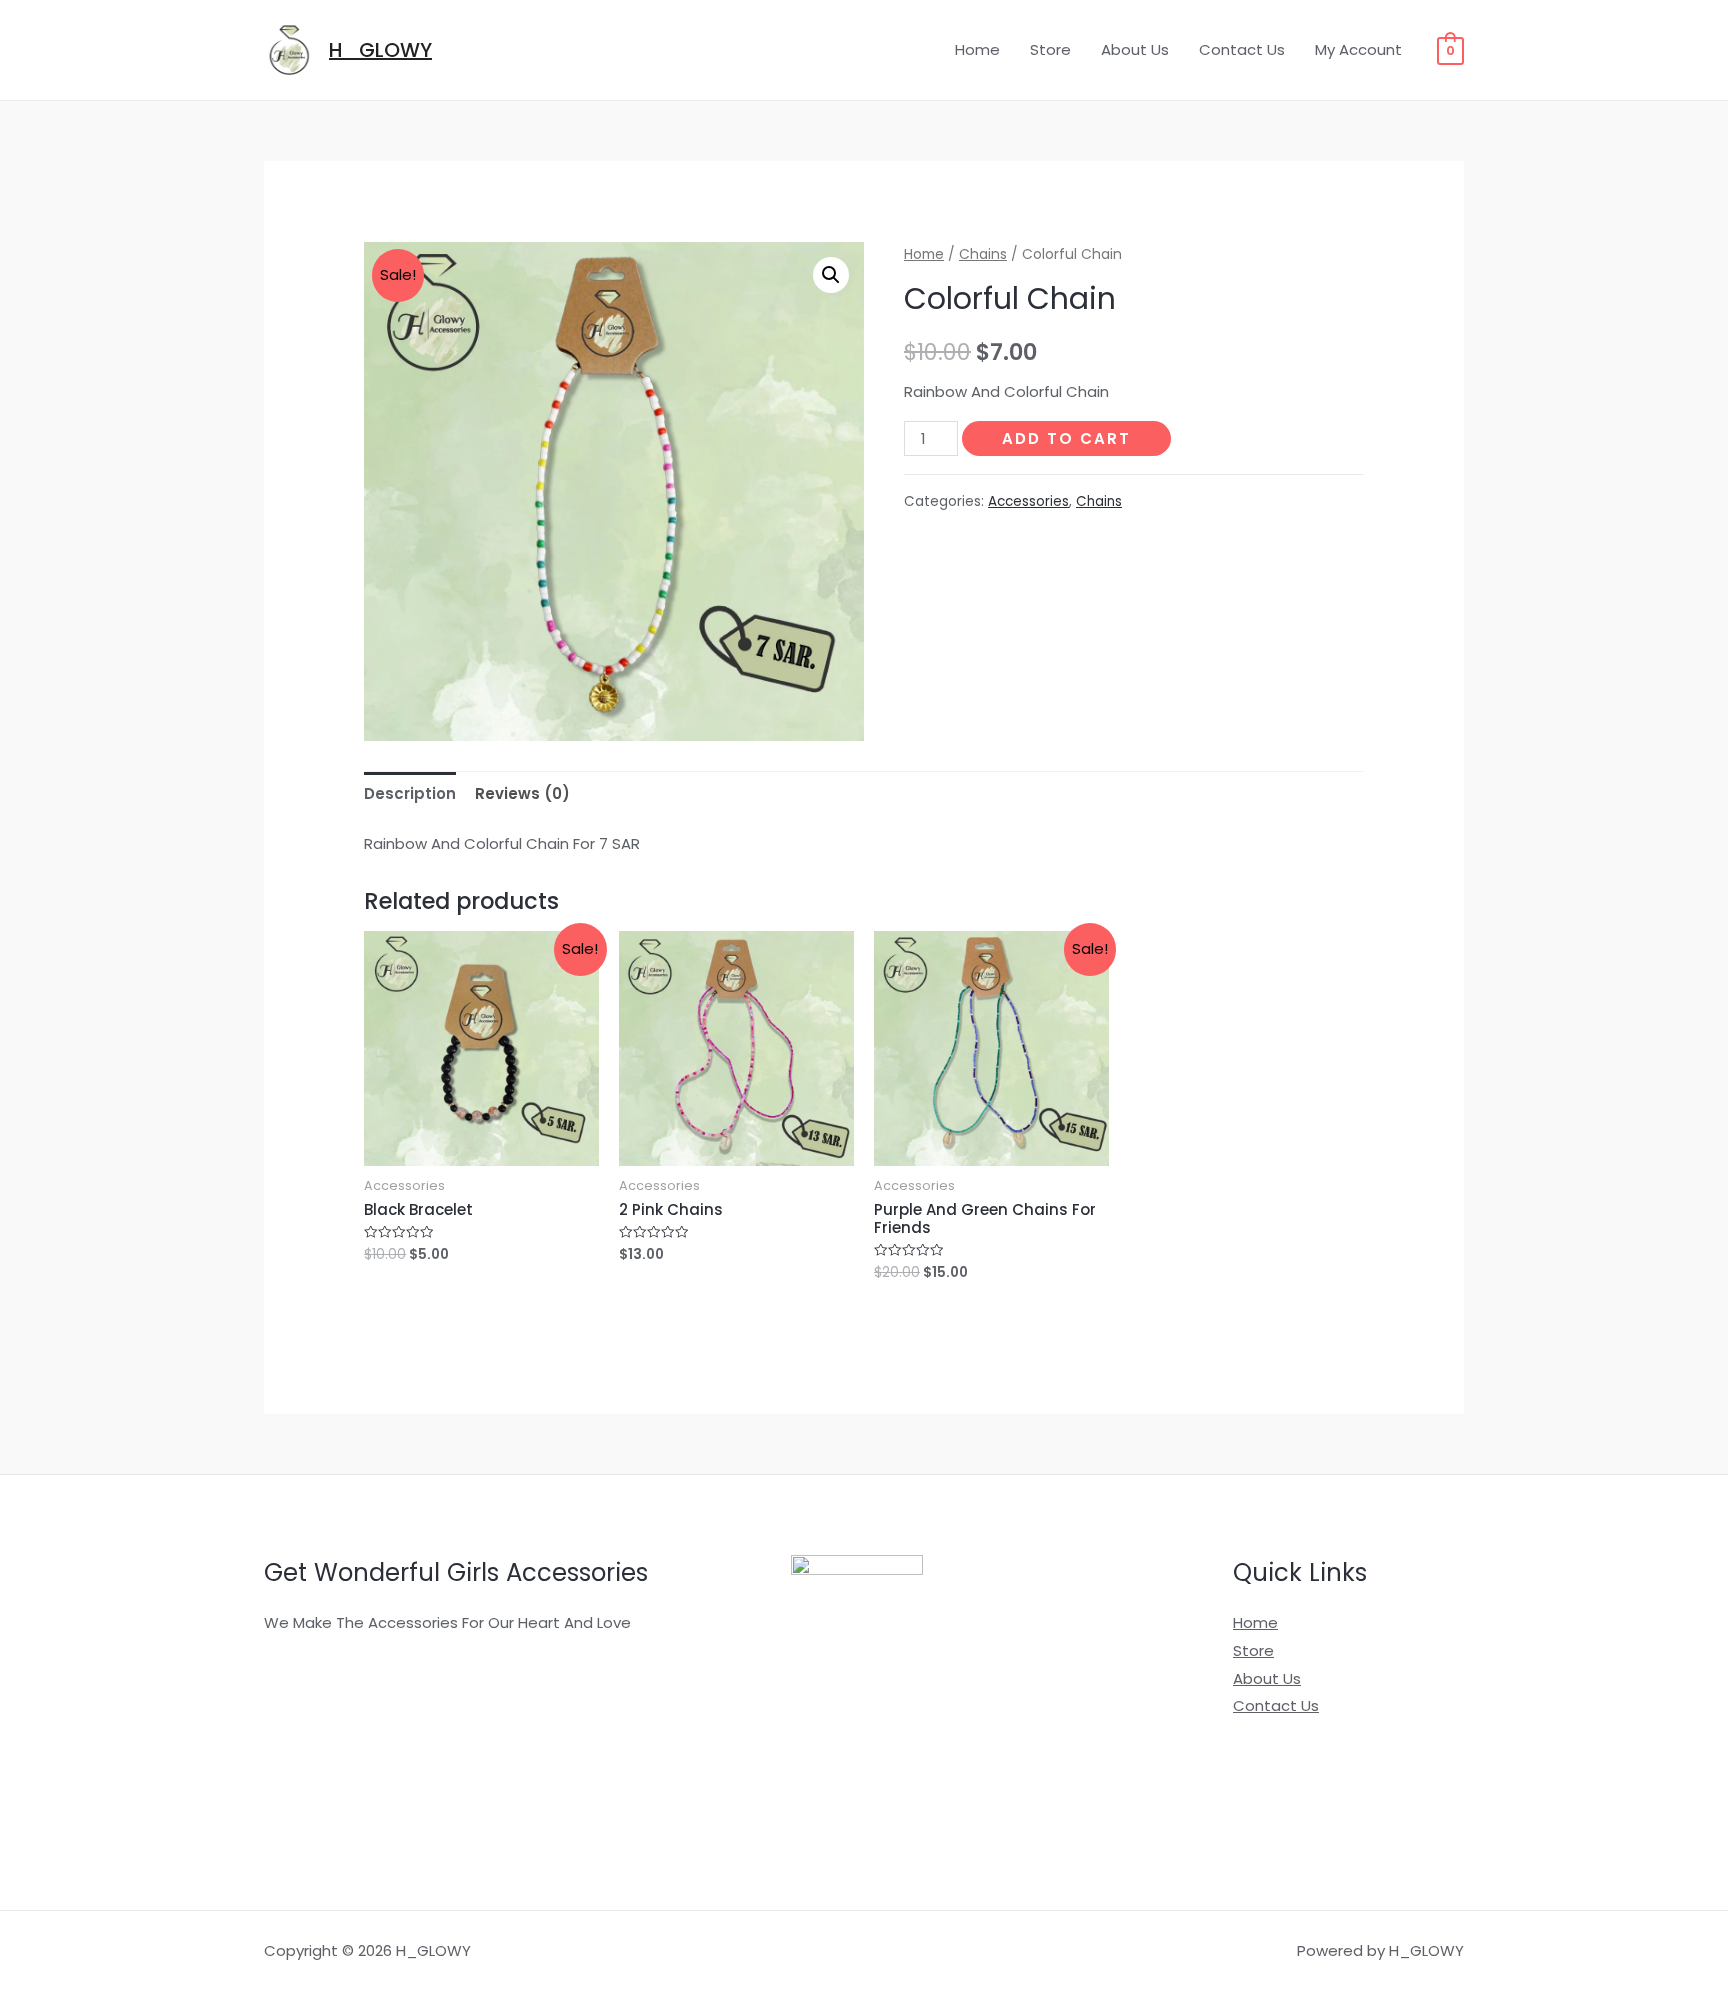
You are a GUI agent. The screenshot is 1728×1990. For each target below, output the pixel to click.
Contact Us (1242, 49)
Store (1050, 49)
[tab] (410, 793)
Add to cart (1066, 438)
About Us (1135, 49)
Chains (983, 254)
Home (977, 49)
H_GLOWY (380, 50)
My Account (1358, 49)
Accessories (1028, 501)
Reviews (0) (522, 793)
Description (410, 793)
